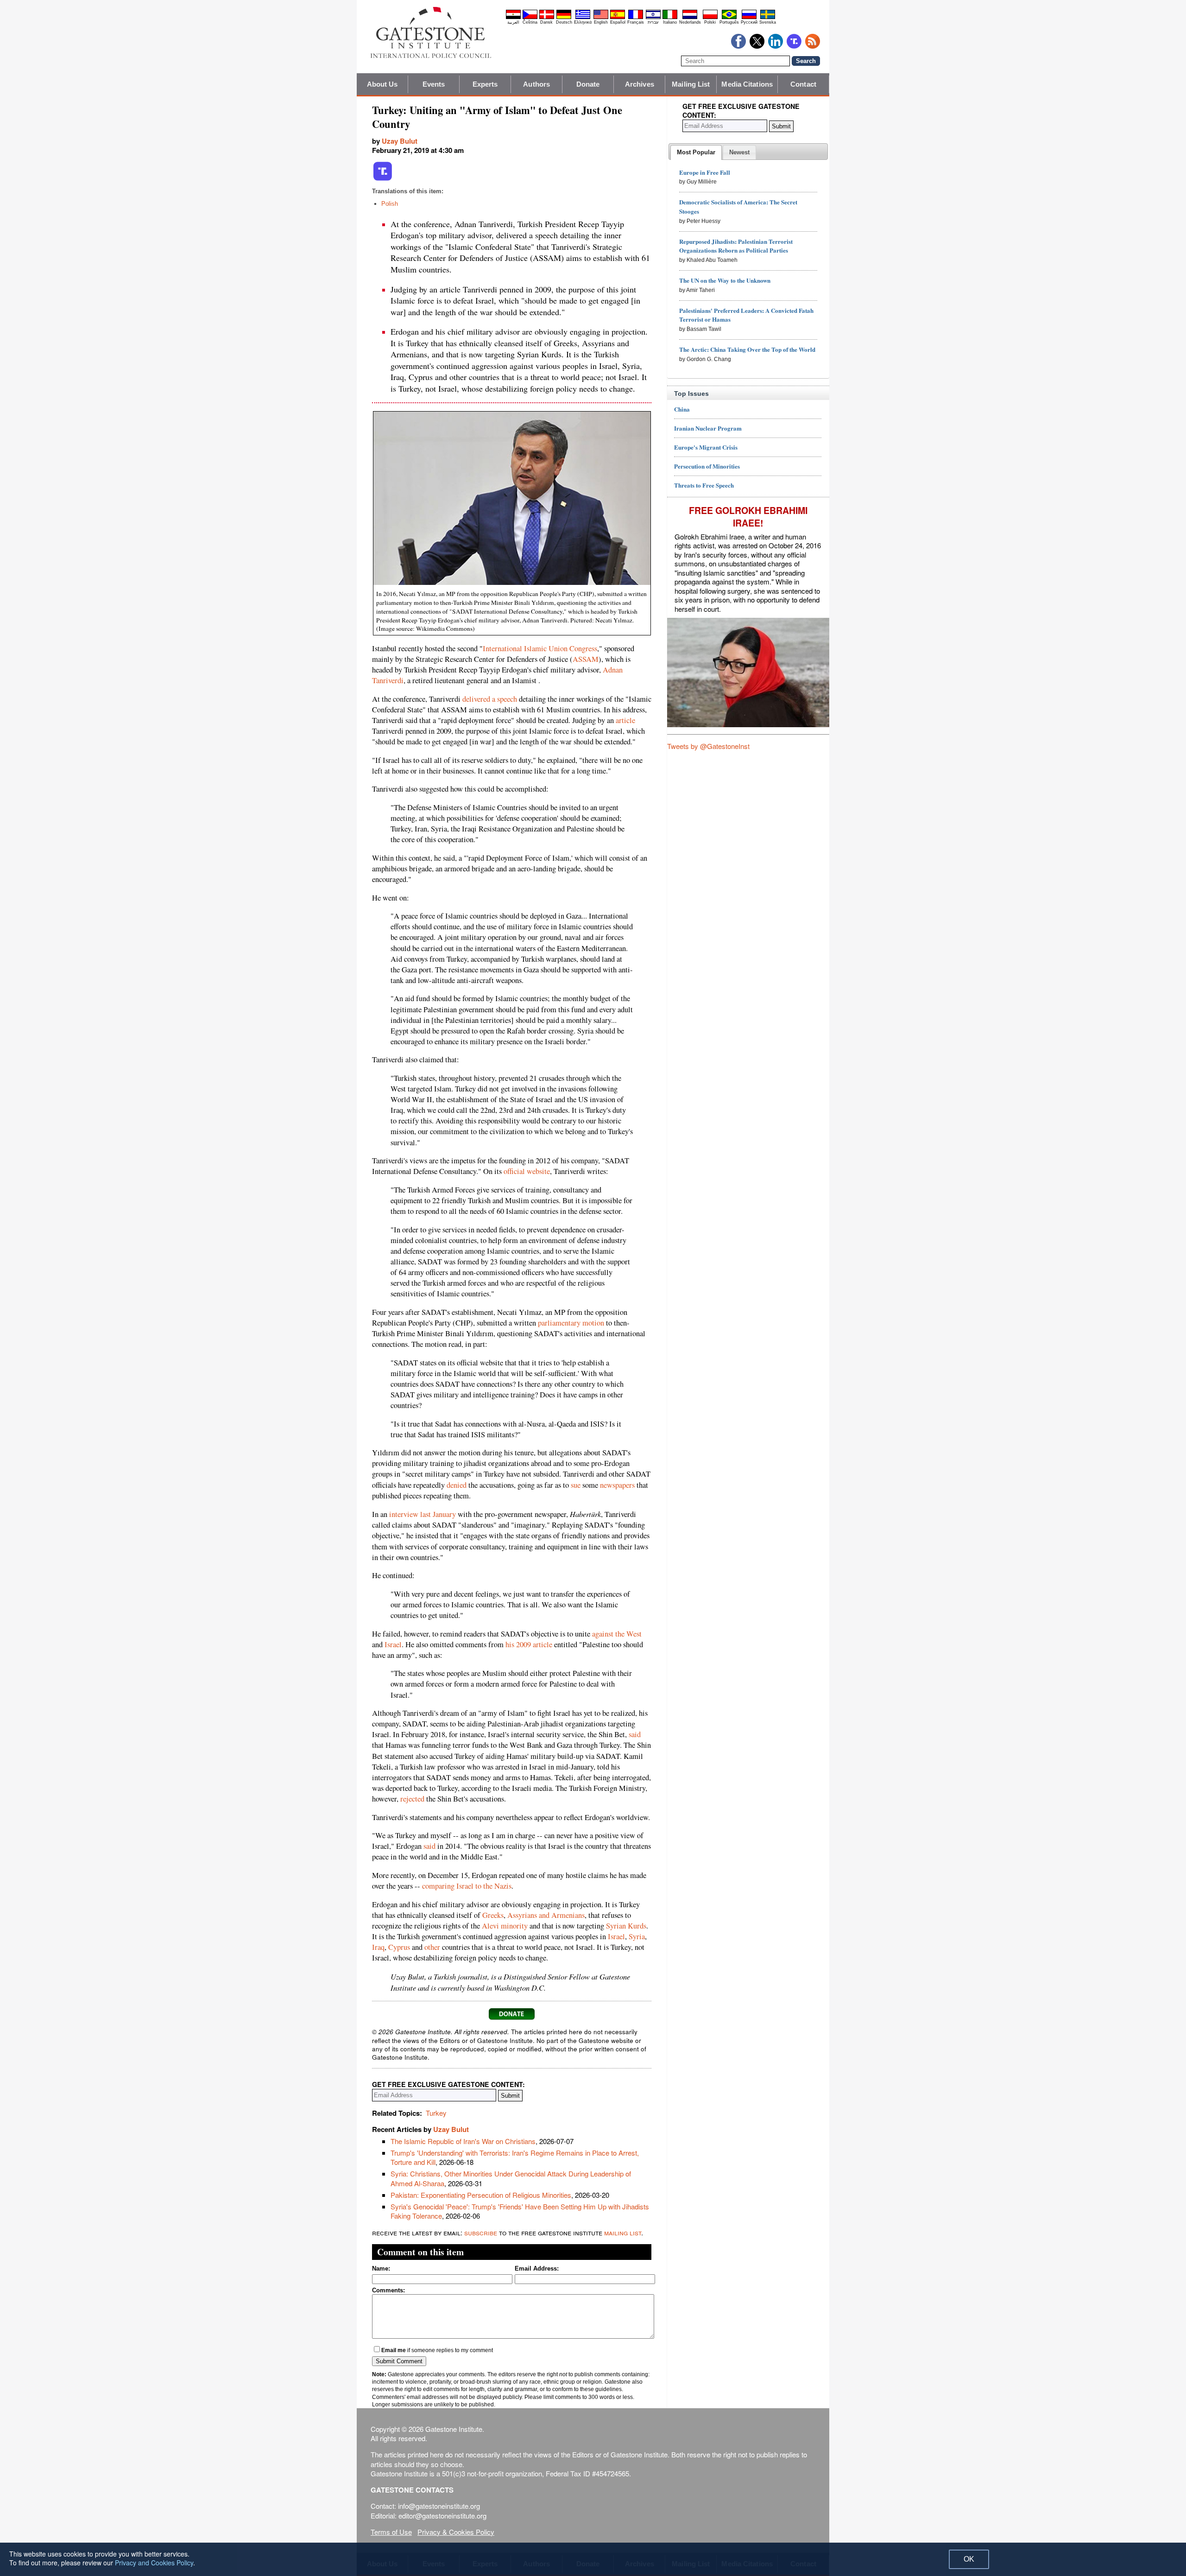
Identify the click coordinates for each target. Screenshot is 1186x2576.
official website (527, 1171)
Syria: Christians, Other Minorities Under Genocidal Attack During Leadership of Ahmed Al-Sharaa (511, 2178)
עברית (653, 22)
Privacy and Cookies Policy (154, 2563)
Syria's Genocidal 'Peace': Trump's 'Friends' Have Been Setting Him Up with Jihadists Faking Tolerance (520, 2211)
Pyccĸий (749, 22)
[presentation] (696, 152)
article (625, 720)
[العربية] (513, 18)
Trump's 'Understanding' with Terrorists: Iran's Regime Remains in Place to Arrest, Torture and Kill (515, 2157)
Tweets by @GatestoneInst (708, 746)
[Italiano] (670, 18)
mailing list (623, 2232)
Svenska (768, 22)
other (432, 1947)
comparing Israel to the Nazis (467, 1886)
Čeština (530, 22)
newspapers (617, 1485)
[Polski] (710, 18)
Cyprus (399, 1947)
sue (576, 1485)
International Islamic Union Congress (540, 648)
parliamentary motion (571, 1323)
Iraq (378, 1947)
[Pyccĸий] (749, 18)
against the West (617, 1634)
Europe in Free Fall (705, 172)
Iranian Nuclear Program (708, 428)
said (635, 1734)
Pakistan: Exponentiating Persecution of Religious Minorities (481, 2195)
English (601, 22)
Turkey (436, 2113)
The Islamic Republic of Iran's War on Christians (463, 2141)
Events (434, 84)
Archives (640, 84)
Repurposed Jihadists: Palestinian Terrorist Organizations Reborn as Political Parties (736, 246)
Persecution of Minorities (707, 466)
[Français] (636, 18)
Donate (588, 84)
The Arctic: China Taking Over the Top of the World (747, 349)
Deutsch (564, 22)
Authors (536, 84)
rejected (412, 1799)
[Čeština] (530, 18)
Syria (637, 1936)
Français (636, 22)
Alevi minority (505, 1926)
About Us (382, 84)
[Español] (618, 18)
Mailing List (691, 84)
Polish (390, 204)
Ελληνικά (583, 22)
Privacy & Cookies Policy (456, 2532)
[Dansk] (547, 18)
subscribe (481, 2232)
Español (618, 22)
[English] (601, 18)
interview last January (423, 1514)
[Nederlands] (690, 18)
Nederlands (690, 22)
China (682, 409)
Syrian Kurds (626, 1926)
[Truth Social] (383, 179)
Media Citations (747, 84)
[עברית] (653, 18)
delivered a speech (490, 699)
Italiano (670, 22)
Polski (710, 22)
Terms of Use (391, 2532)
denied (457, 1485)
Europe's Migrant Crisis (706, 447)
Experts (485, 84)
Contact (803, 84)
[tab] (696, 152)
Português (729, 22)
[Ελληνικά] (583, 18)
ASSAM (586, 659)
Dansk (546, 22)
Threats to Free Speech (704, 485)
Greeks (493, 1915)
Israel (393, 1644)
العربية (513, 22)
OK (969, 2559)
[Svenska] (768, 18)
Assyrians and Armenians (546, 1915)
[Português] (729, 18)
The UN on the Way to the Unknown (725, 280)
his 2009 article (529, 1644)
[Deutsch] (564, 18)
